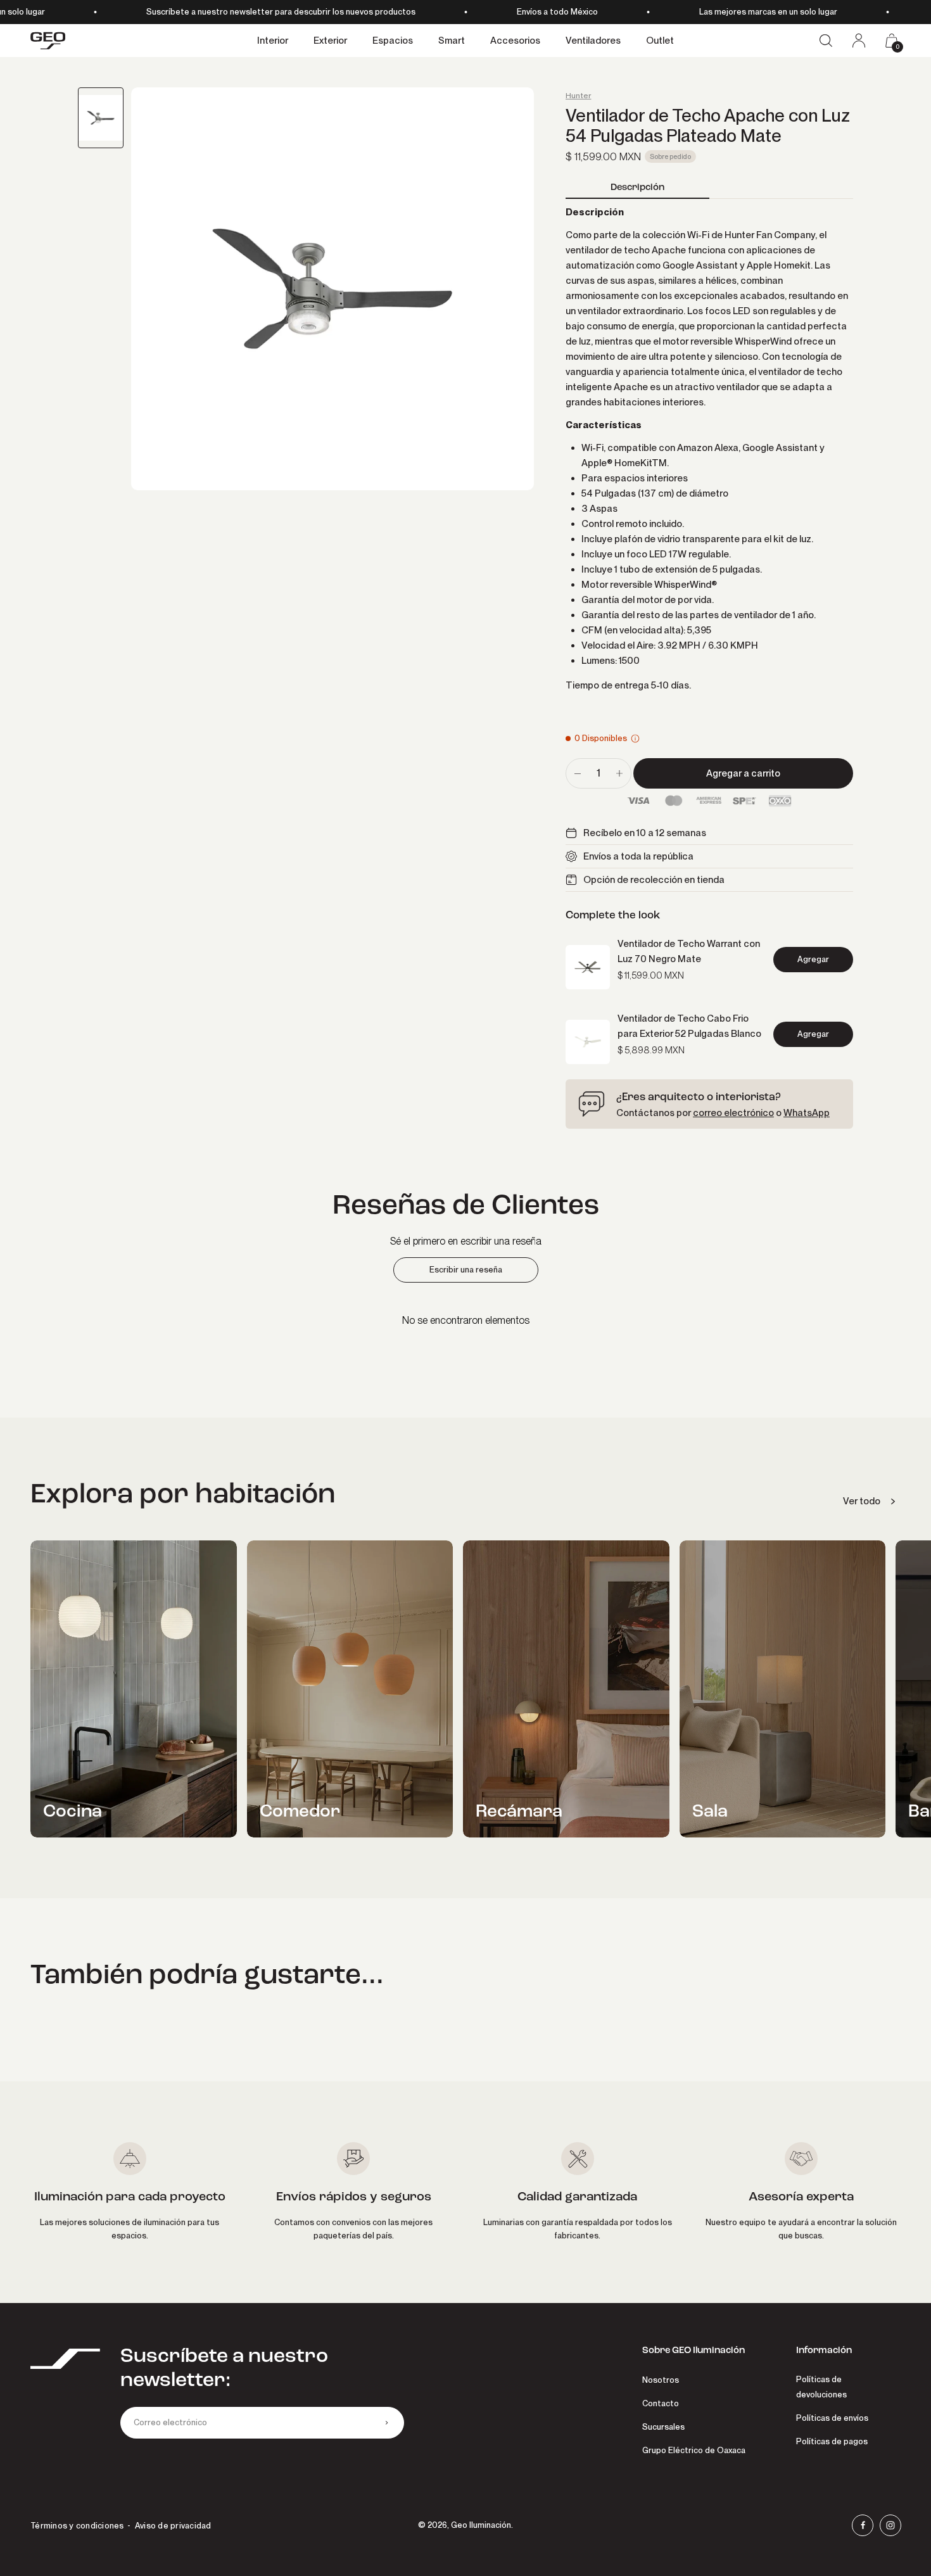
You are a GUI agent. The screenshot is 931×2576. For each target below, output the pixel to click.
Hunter (578, 96)
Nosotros (661, 2380)
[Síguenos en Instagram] (890, 2525)
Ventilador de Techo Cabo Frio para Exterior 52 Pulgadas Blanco (689, 1026)
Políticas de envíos (832, 2418)
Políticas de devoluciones (821, 2387)
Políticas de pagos (832, 2441)
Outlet (660, 41)
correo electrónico (733, 1113)
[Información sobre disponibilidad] (635, 739)
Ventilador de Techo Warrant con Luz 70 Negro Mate (689, 951)
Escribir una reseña (466, 1270)
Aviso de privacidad (173, 2526)
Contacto (661, 2403)
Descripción (637, 187)
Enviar (386, 2423)
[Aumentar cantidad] (619, 773)
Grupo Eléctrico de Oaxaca (694, 2450)
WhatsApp (807, 1113)
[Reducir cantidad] (578, 773)
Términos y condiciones (77, 2526)
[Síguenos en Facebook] (863, 2525)
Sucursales (663, 2427)
